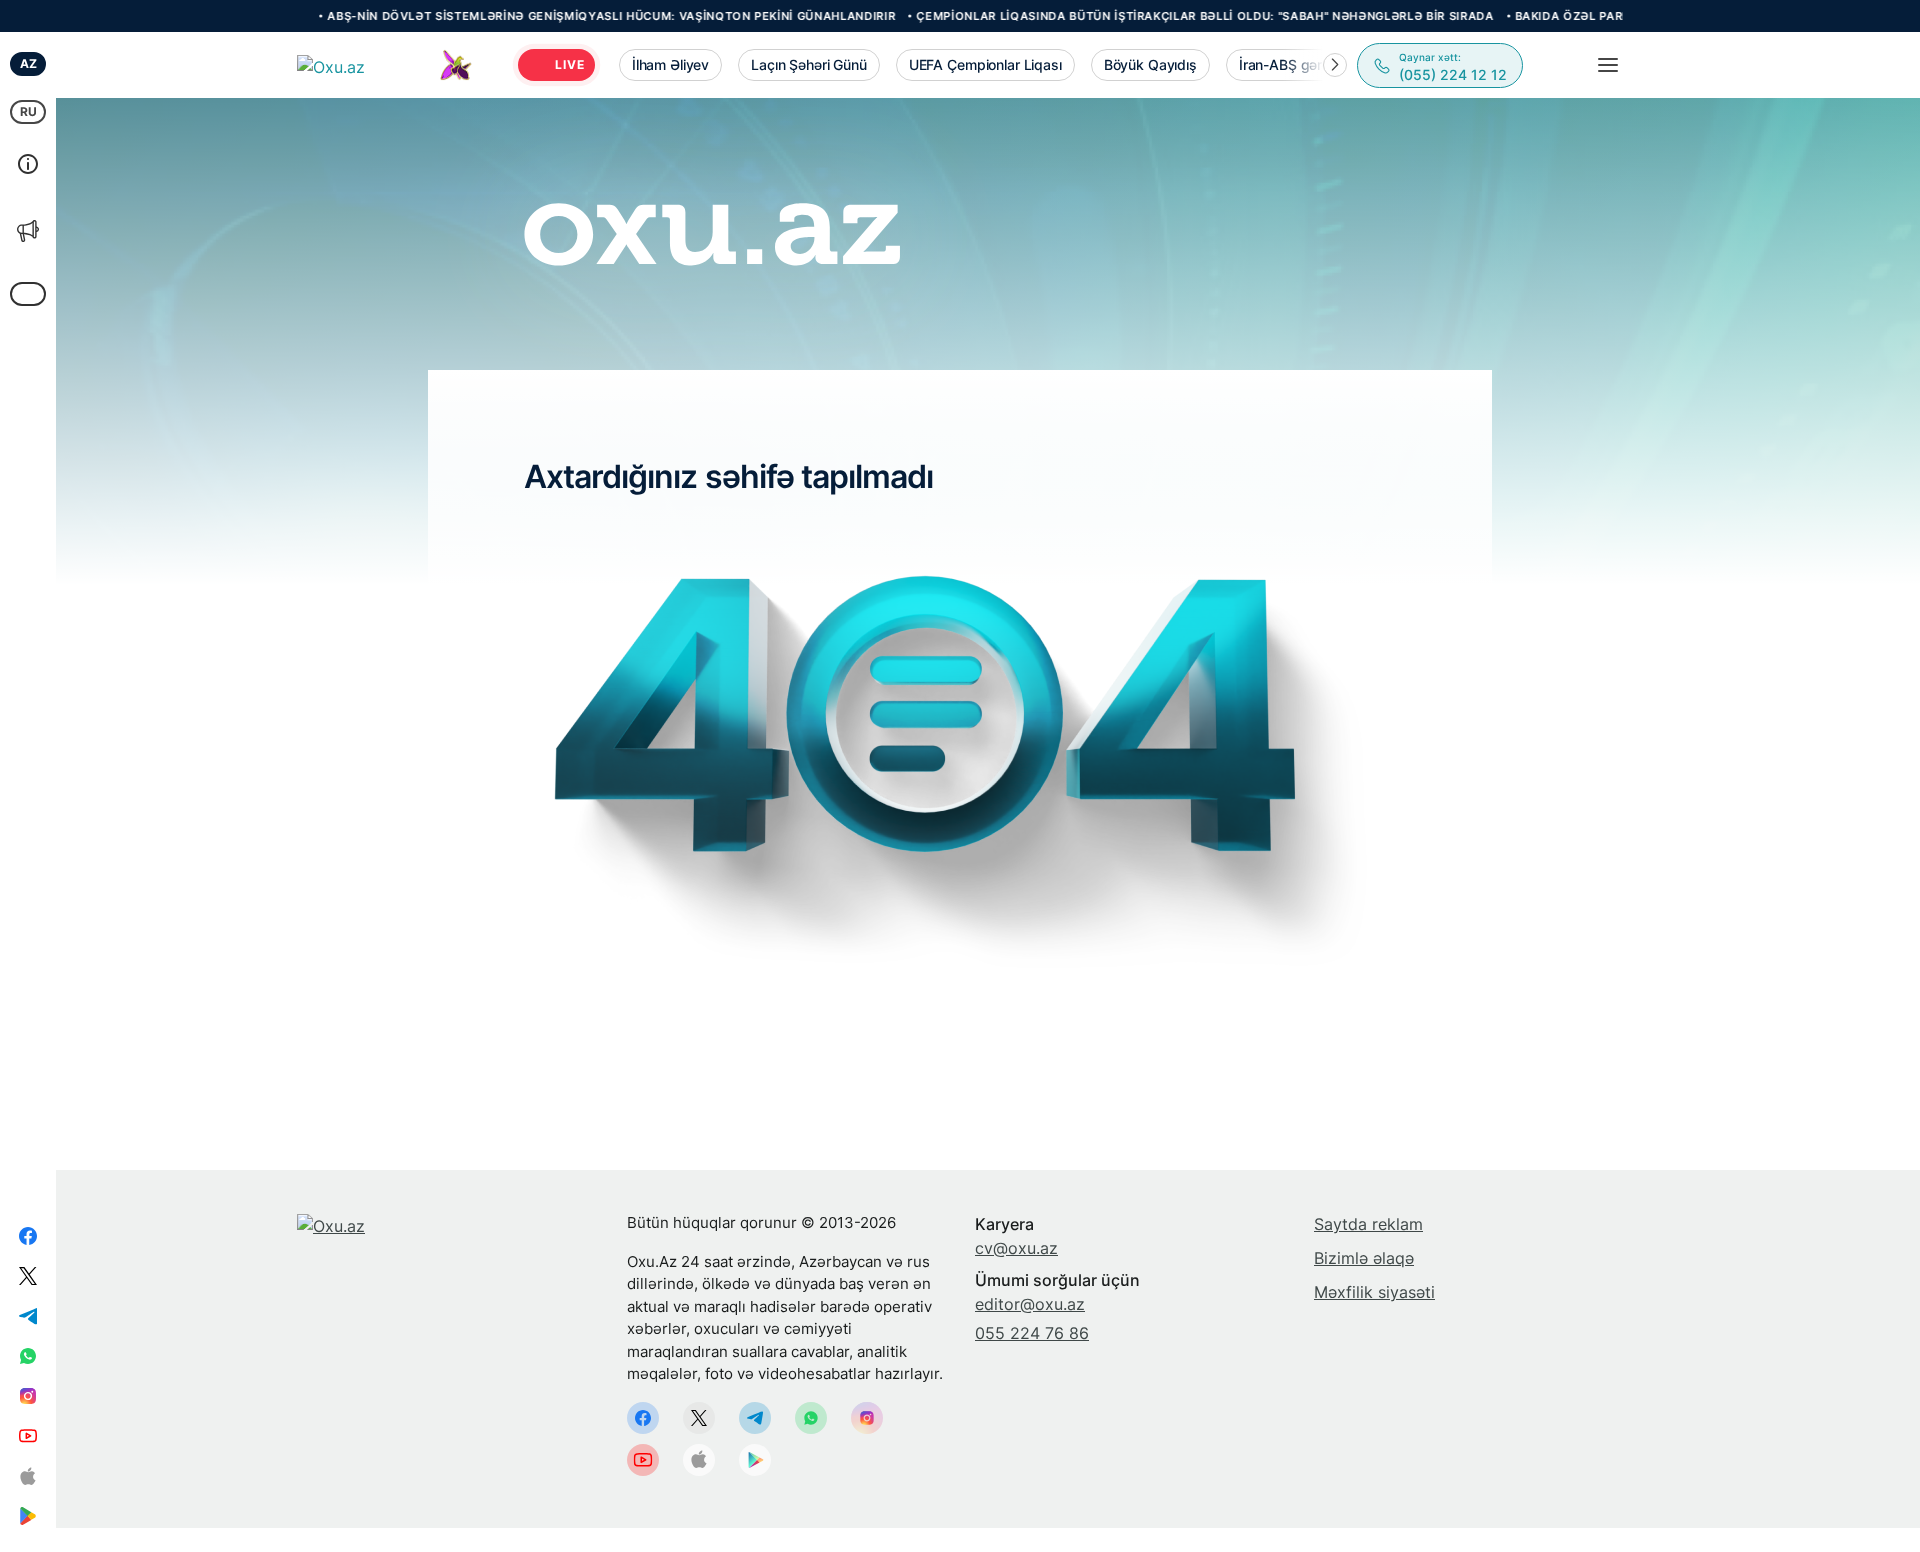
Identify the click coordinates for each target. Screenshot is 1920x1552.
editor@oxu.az (1030, 1304)
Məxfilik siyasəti (1374, 1292)
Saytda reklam (1368, 1224)
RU (28, 111)
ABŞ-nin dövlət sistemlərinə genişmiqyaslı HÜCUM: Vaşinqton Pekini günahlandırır (535, 16)
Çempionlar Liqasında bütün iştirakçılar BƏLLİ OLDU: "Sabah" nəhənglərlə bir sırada (1128, 16)
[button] (1335, 65)
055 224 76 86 (1032, 1333)
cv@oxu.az (1016, 1248)
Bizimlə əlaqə (1364, 1258)
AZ (28, 63)
